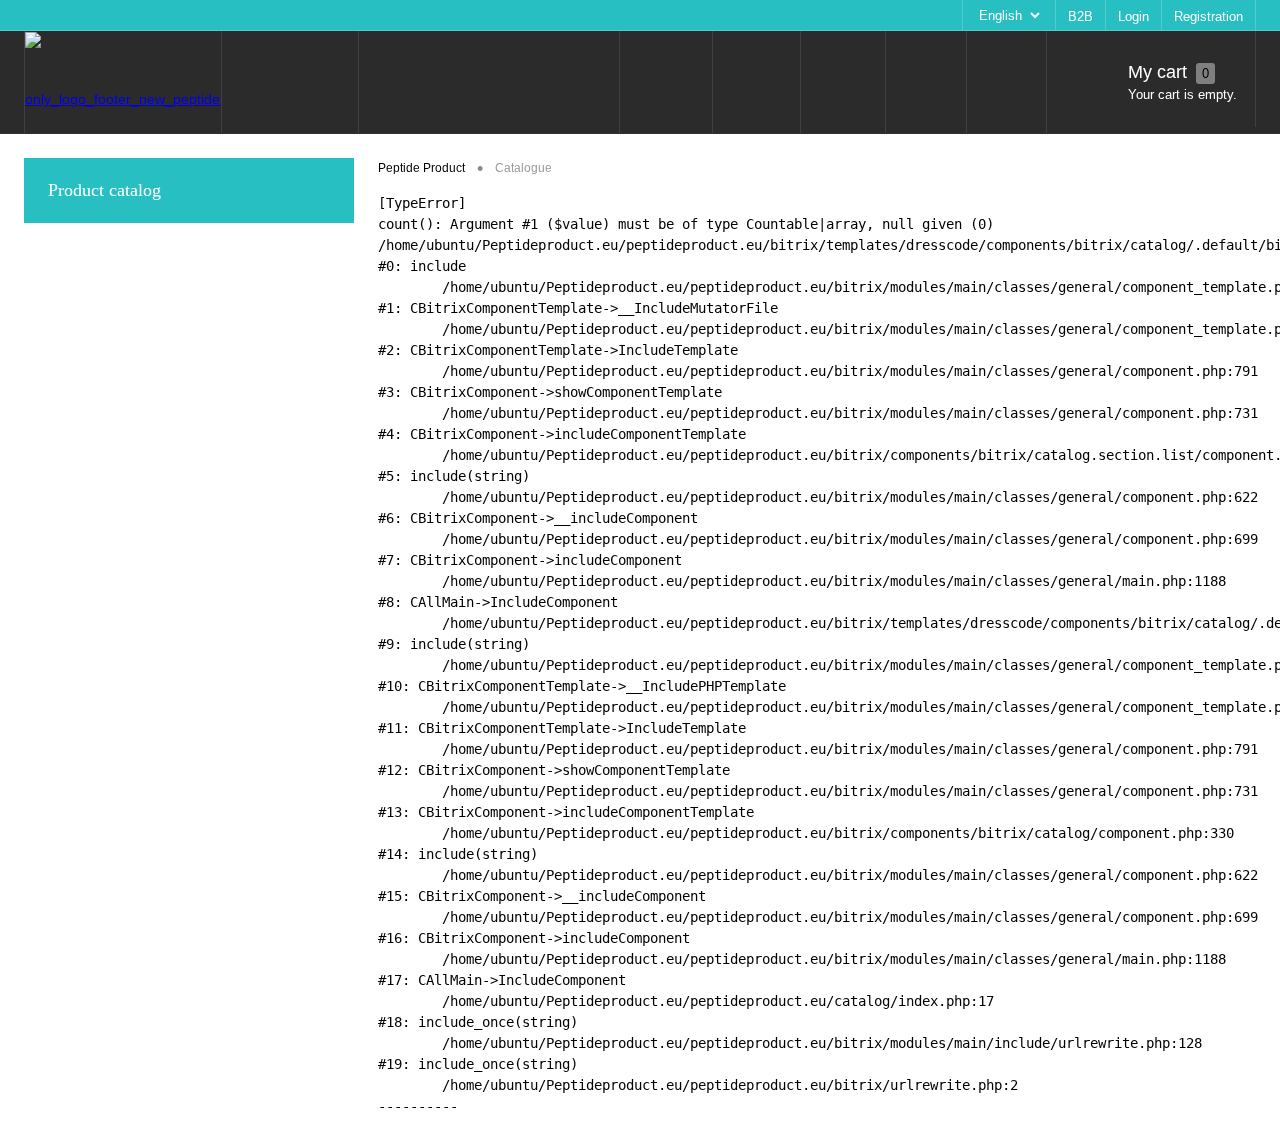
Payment (398, 15)
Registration (1208, 16)
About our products (143, 15)
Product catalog (104, 190)
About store (250, 15)
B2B (1080, 16)
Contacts (600, 15)
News (52, 15)
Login (1133, 16)
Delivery (327, 15)
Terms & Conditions (499, 15)
